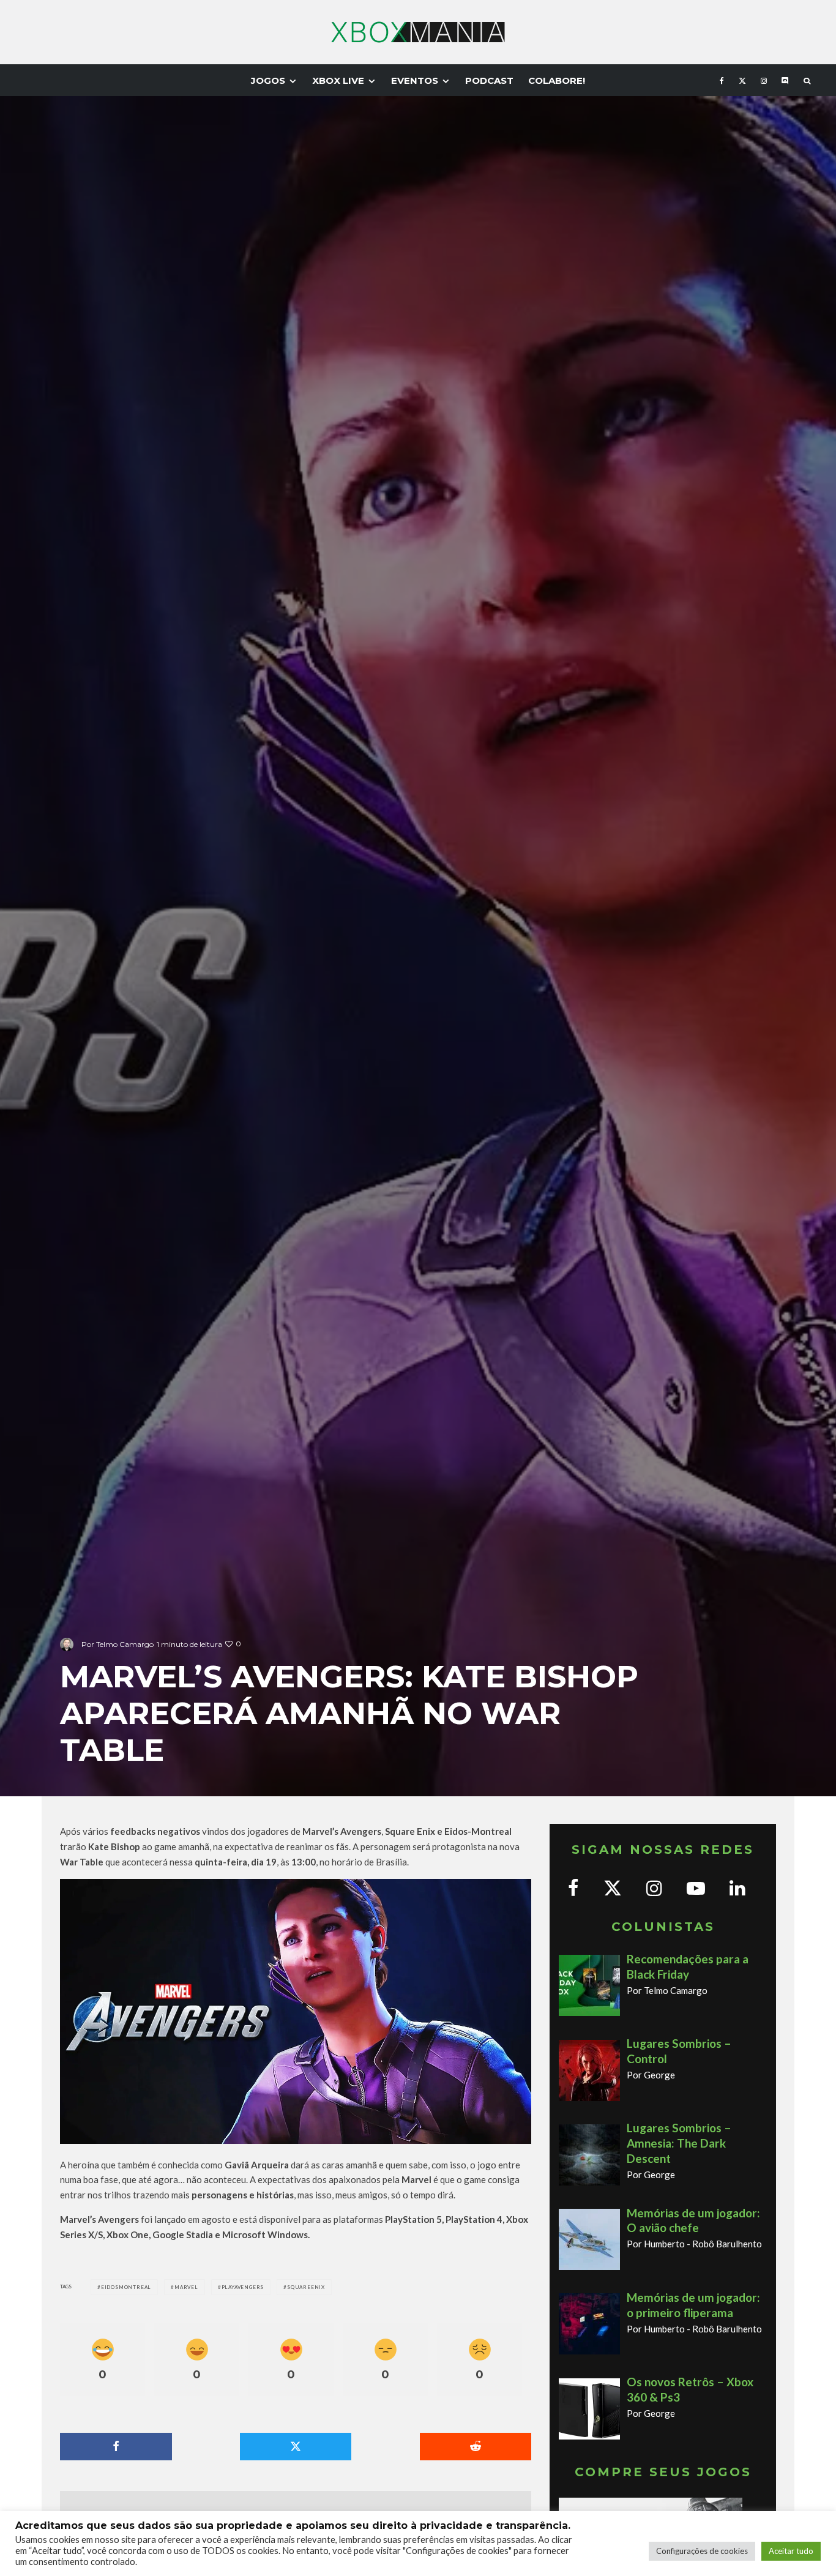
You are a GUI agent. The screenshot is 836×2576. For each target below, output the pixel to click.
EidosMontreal (126, 2287)
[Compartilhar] (116, 2447)
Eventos (415, 80)
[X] (742, 80)
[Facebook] (722, 80)
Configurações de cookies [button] (702, 2551)
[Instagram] (764, 80)
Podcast (489, 80)
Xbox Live (338, 80)
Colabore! (557, 80)
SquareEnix (306, 2287)
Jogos (268, 80)
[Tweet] (296, 2447)
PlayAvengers (243, 2287)
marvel (186, 2287)
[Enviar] (476, 2447)
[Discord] (785, 80)
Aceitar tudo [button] (791, 2551)
